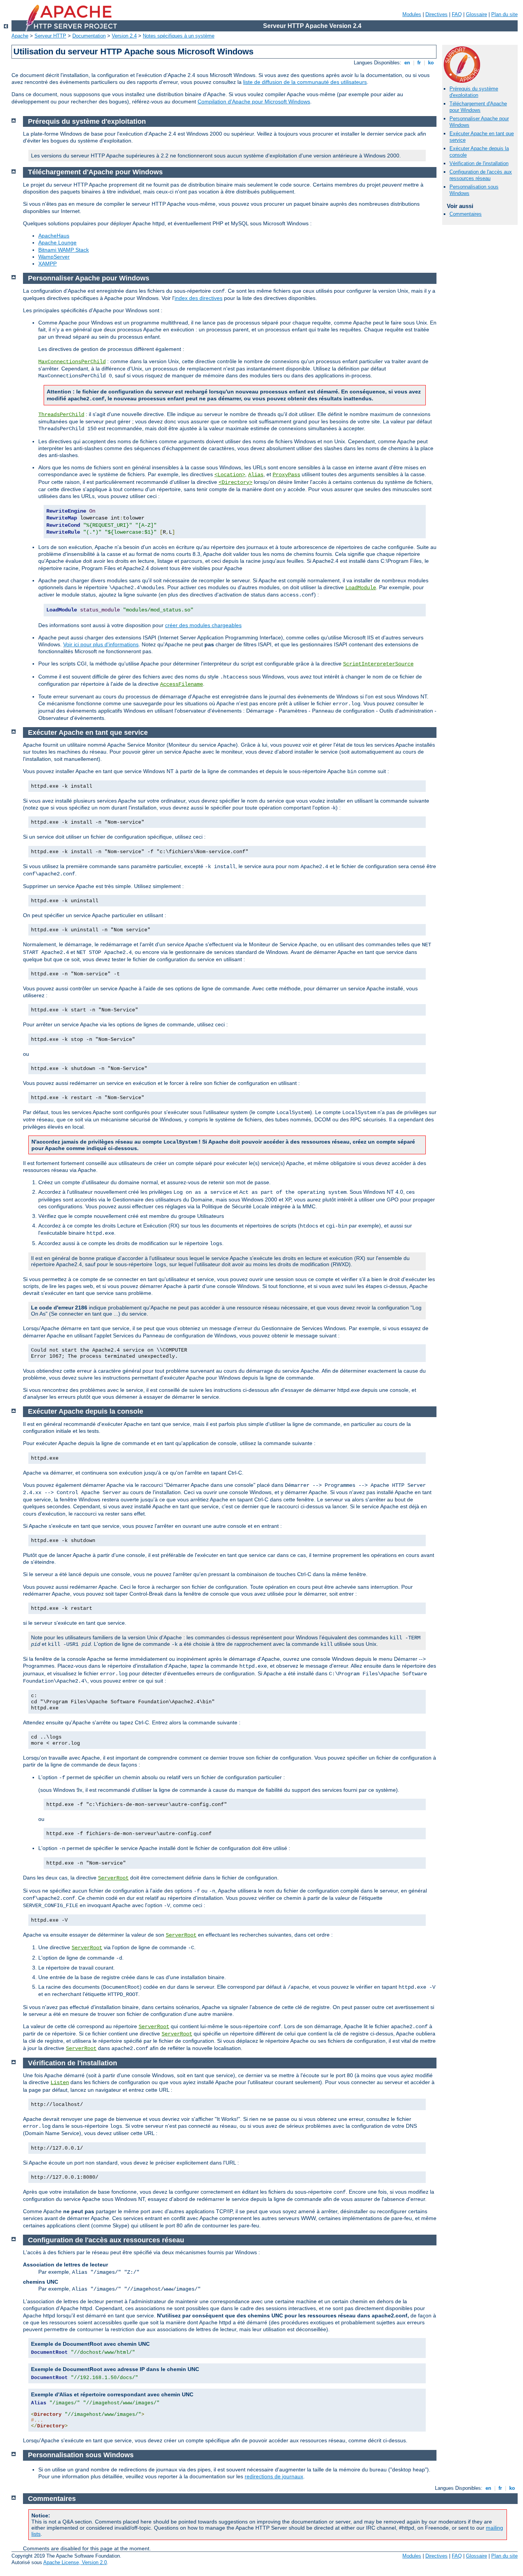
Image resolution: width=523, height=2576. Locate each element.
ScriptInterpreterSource (378, 664)
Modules (412, 14)
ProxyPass (286, 475)
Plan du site (504, 14)
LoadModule (361, 588)
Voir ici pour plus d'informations (101, 644)
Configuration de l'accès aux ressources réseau (481, 175)
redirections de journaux (274, 2476)
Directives (436, 14)
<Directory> (235, 482)
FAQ (457, 14)
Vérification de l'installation (479, 163)
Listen (60, 2083)
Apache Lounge (57, 243)
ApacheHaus (54, 236)
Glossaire (476, 14)
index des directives (199, 298)
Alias (256, 475)
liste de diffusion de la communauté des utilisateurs (305, 82)
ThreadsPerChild (61, 415)
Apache (20, 36)
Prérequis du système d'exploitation (474, 92)
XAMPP (47, 264)
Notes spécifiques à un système (179, 36)
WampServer (54, 257)
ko (431, 63)
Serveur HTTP (50, 36)
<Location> (230, 475)
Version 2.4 (124, 36)
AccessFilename (181, 684)
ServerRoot (113, 1878)
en (407, 63)
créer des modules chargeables (203, 625)
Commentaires (466, 214)
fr (419, 63)
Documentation (89, 36)
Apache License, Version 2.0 (75, 2562)
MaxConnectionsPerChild (72, 362)
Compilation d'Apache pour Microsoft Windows (254, 102)
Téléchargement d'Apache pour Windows (478, 107)
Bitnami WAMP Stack (64, 250)
